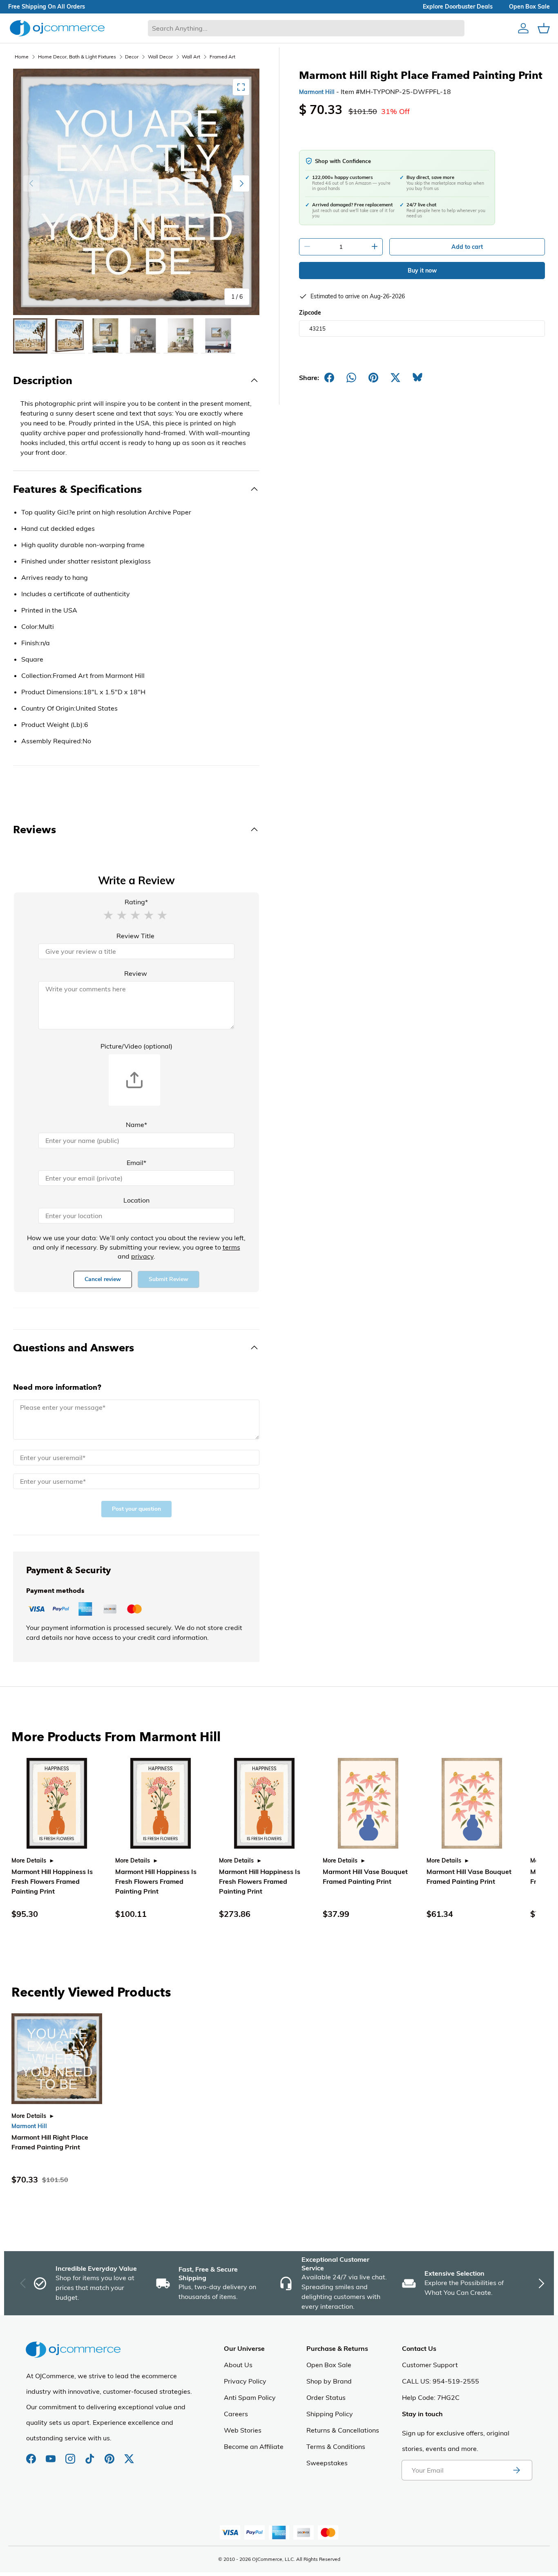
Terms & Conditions (336, 2446)
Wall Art (191, 57)
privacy (142, 1256)
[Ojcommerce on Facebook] (32, 2455)
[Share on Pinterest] (373, 378)
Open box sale (529, 7)
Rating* (136, 902)
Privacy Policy (245, 2381)
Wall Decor (160, 57)
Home (22, 57)
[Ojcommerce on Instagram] (71, 2455)
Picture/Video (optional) (136, 1046)
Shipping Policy (330, 2414)
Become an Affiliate (254, 2446)
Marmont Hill (317, 92)
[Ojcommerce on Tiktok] (91, 2455)
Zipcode (310, 313)
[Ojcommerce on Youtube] (51, 2455)
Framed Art (222, 57)
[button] (108, 915)
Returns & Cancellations (343, 2430)
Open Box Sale (329, 2365)
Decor (132, 57)
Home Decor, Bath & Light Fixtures (77, 57)
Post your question (136, 1509)
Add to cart (467, 247)
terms (231, 1247)
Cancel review (103, 1279)
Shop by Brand (329, 2381)
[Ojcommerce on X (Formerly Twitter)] (129, 2455)
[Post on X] (395, 378)
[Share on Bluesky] (417, 378)
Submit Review (169, 1279)
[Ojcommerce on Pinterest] (110, 2455)
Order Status (326, 2397)
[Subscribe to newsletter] (516, 2470)
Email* (136, 1163)
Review (136, 973)
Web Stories (243, 2430)
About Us (238, 2365)
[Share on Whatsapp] (351, 378)
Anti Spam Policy (250, 2397)
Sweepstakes (327, 2463)
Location (136, 1200)
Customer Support (430, 2365)
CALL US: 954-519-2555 (441, 2381)
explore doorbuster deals (458, 7)
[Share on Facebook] (329, 378)
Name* (136, 1125)
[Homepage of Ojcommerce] (57, 28)
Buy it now (422, 271)
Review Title (135, 936)
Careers (236, 2414)
